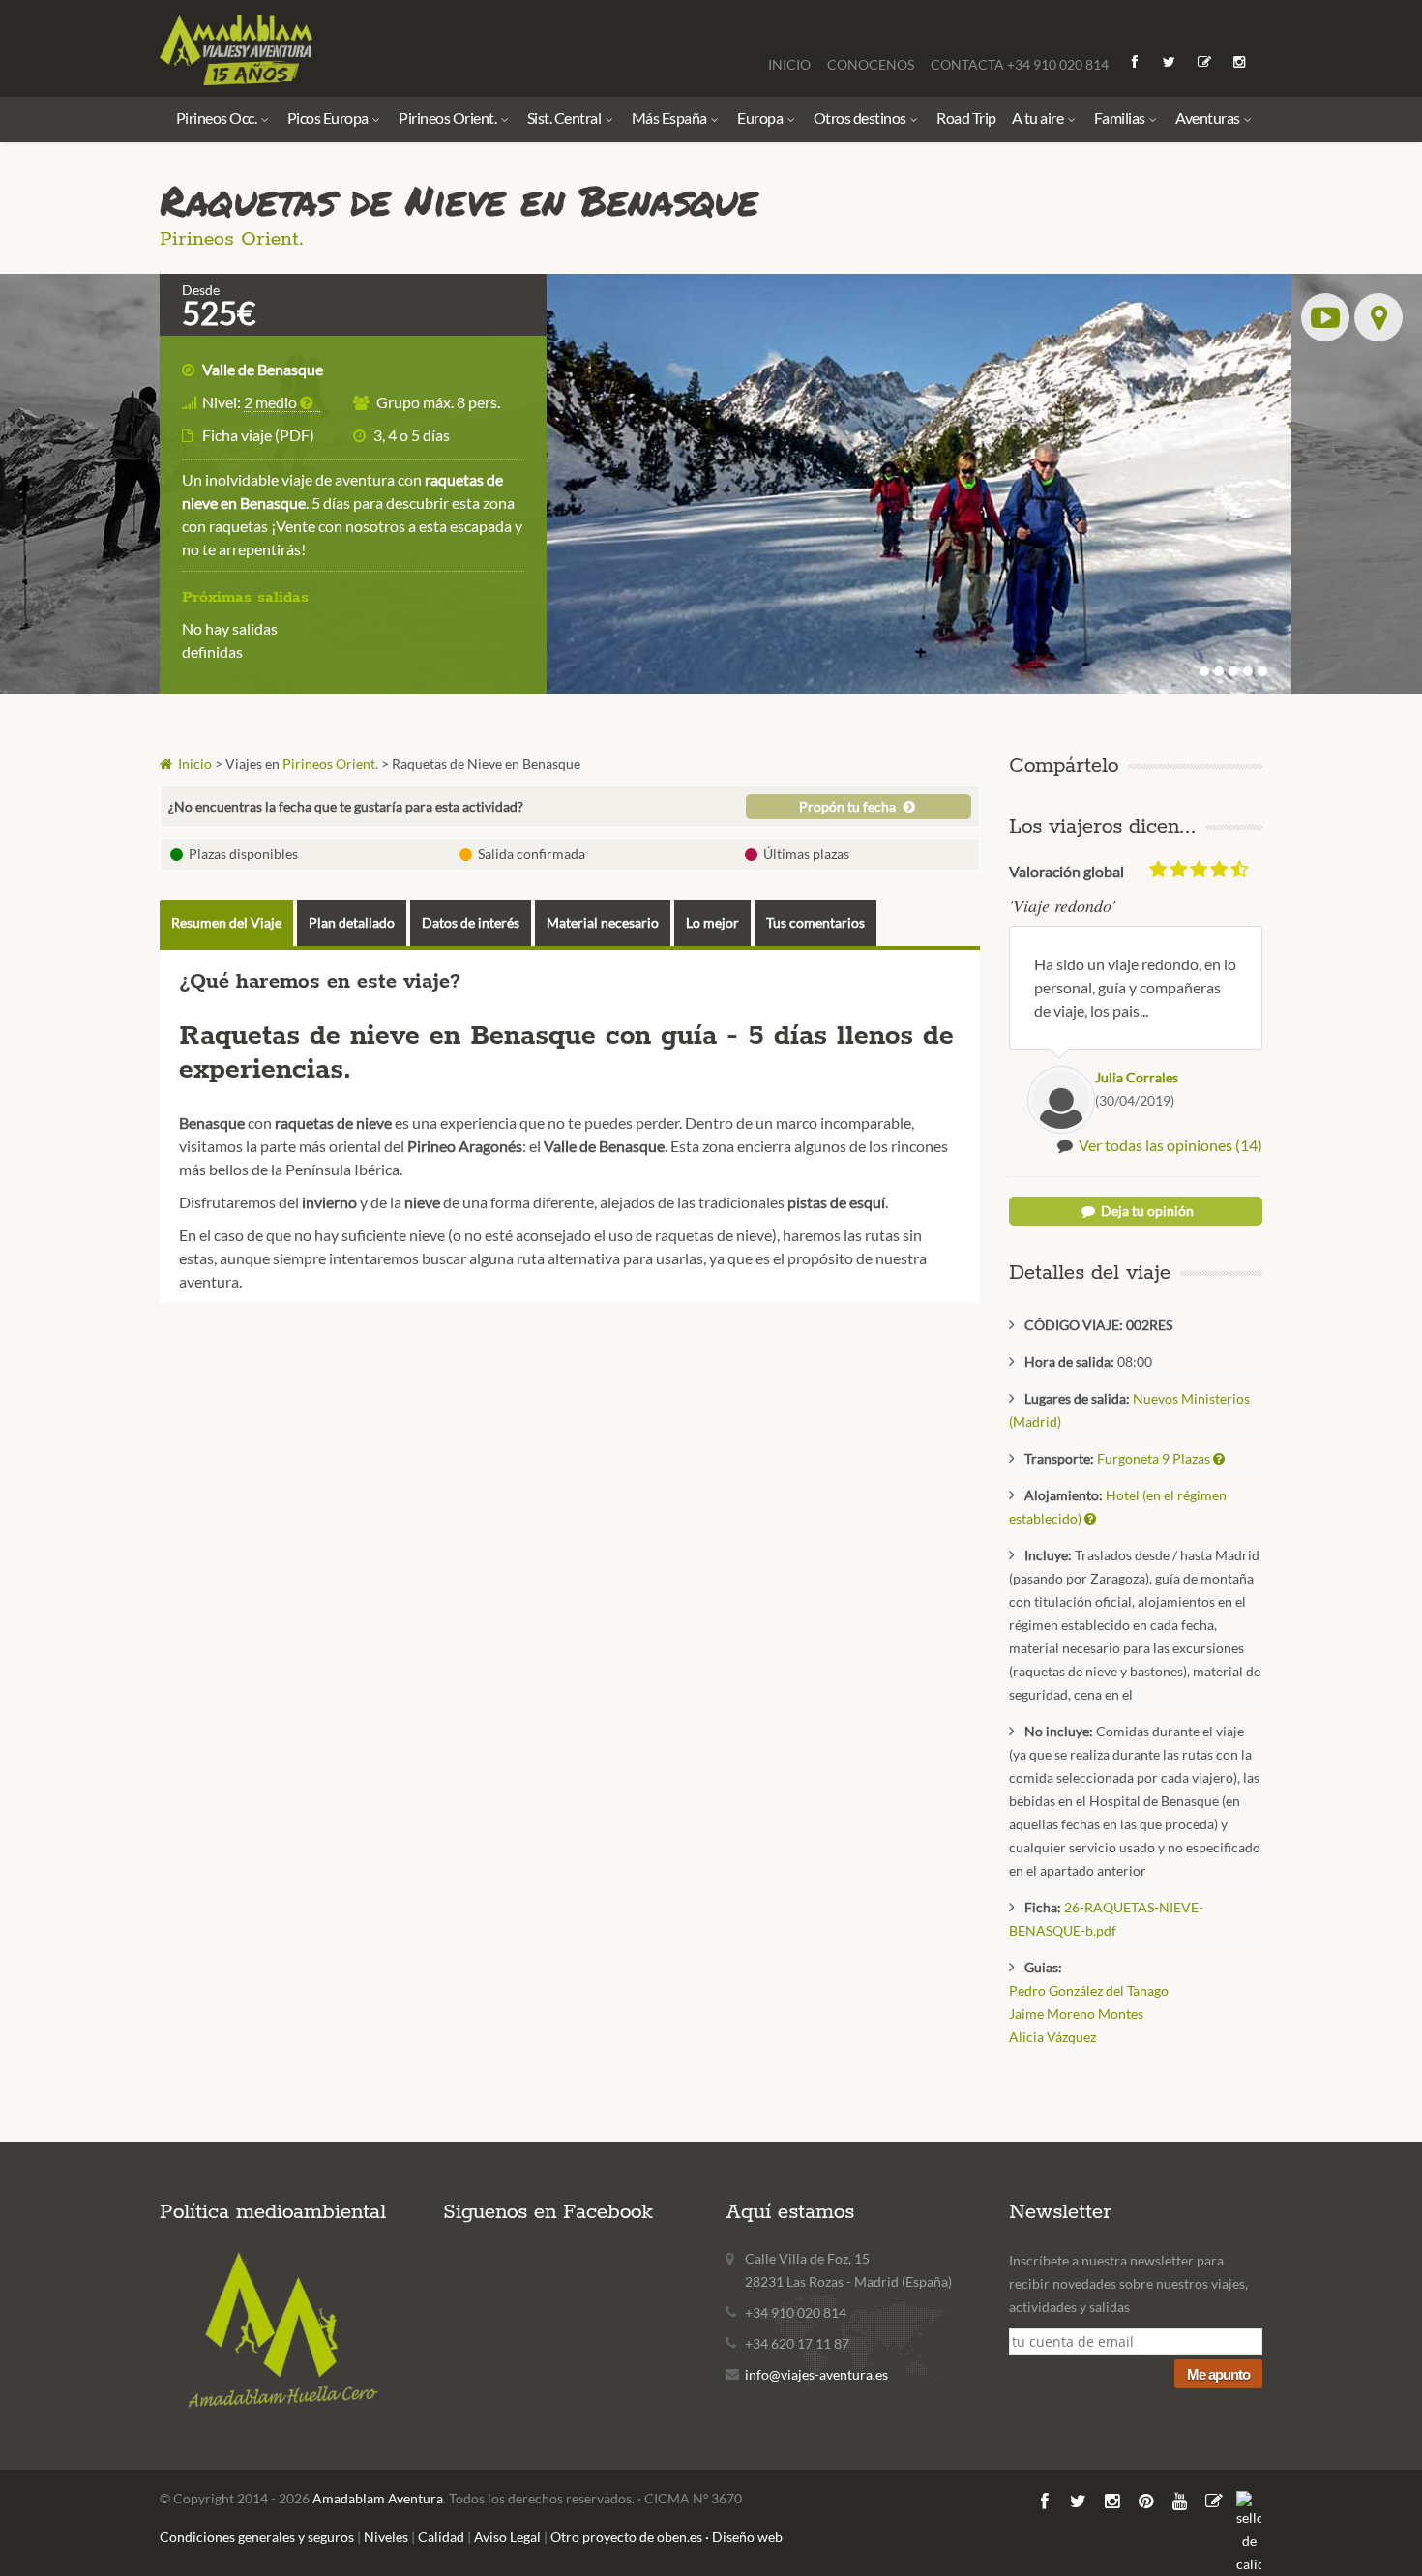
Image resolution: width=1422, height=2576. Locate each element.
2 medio (272, 402)
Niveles (386, 2537)
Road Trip (966, 118)
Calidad (441, 2537)
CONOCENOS (872, 64)
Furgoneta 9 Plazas (1155, 1458)
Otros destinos (861, 118)
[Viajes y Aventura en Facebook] (1136, 61)
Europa (761, 118)
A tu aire (1039, 118)
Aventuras (1209, 118)
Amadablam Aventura (378, 2498)
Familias (1121, 118)
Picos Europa (329, 118)
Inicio (193, 764)
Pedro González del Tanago (1089, 1990)
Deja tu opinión (1146, 1211)
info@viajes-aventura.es (816, 2374)
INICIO (791, 64)
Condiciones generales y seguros (257, 2537)
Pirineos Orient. (449, 118)
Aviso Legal (507, 2537)
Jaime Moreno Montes (1076, 2013)
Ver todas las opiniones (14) (1170, 1145)
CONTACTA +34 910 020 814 (1020, 64)
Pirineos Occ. (218, 118)
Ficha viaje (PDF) (258, 435)
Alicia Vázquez (1052, 2037)
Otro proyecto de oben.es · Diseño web (667, 2537)
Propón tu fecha (849, 806)
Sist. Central (565, 118)
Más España (671, 118)
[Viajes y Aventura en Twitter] (1170, 61)
